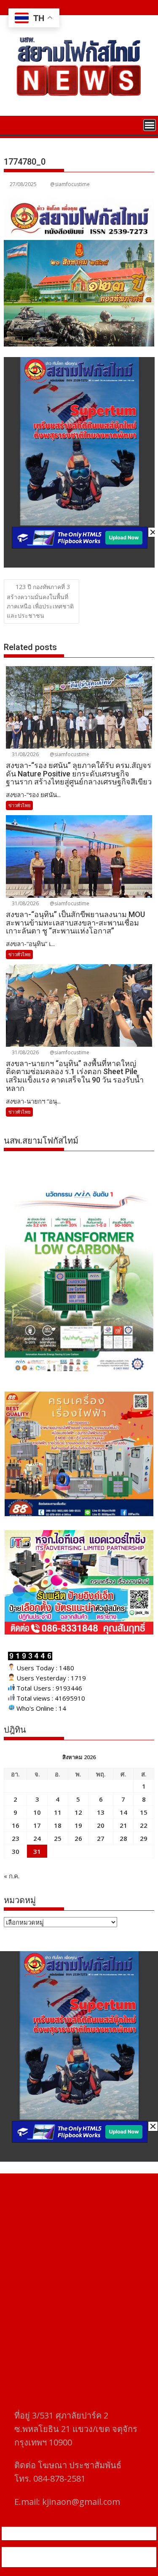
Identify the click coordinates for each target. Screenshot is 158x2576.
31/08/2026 (25, 754)
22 (144, 1825)
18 (58, 1825)
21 (123, 1825)
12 (78, 1812)
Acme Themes (84, 2562)
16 (16, 1825)
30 (16, 1851)
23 (16, 1838)
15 (144, 1812)
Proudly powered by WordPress (49, 2552)
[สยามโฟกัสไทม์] (12, 124)
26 (78, 1838)
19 (78, 1825)
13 (101, 1812)
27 (101, 1838)
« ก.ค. (12, 1876)
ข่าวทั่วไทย (19, 805)
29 (144, 1838)
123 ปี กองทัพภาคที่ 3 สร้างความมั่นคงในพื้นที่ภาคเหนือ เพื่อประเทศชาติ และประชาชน (40, 601)
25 (58, 1838)
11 (58, 1812)
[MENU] (150, 125)
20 (101, 1825)
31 (37, 1851)
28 (123, 1838)
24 (37, 1838)
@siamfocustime (70, 184)
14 (123, 1812)
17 (37, 1825)
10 (37, 1812)
